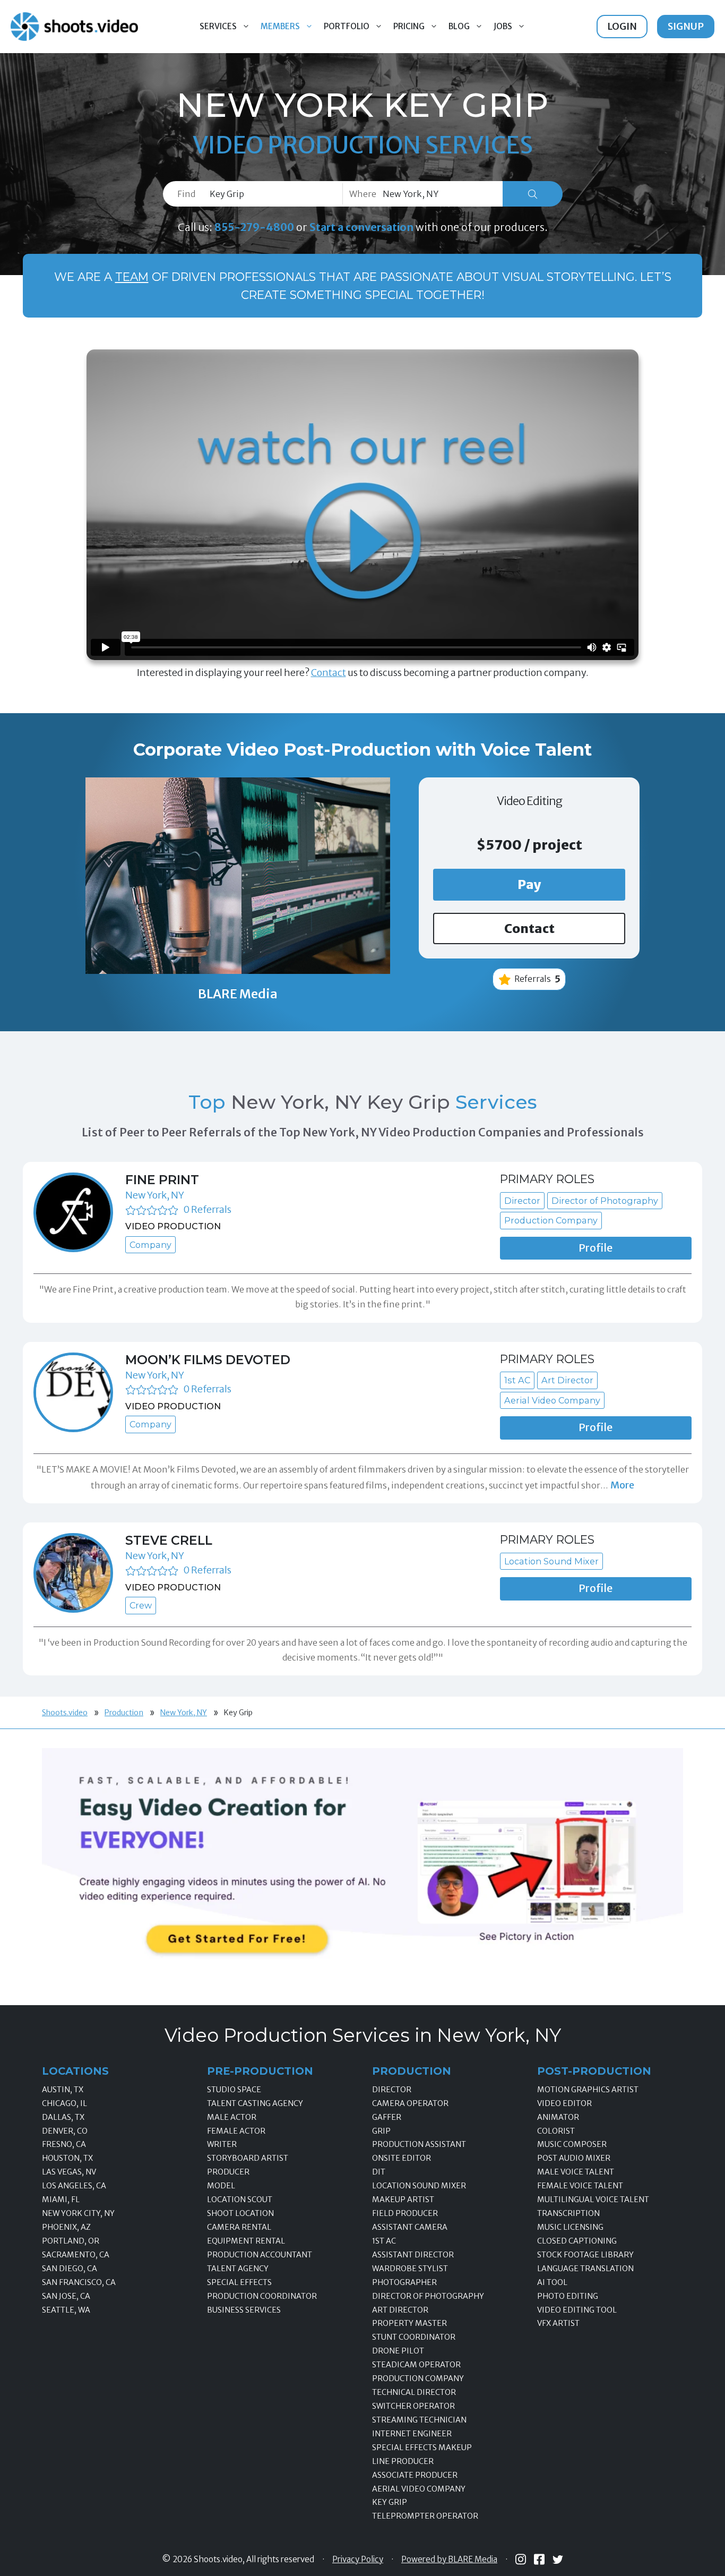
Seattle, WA (66, 2310)
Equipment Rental (246, 2241)
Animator (558, 2117)
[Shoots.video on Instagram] (521, 2559)
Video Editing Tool (577, 2310)
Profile (595, 1248)
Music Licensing (570, 2227)
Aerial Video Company (419, 2489)
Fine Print (162, 1180)
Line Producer (403, 2461)
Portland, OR (71, 2241)
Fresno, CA (64, 2144)
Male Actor (232, 2117)
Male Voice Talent (576, 2172)
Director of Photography (428, 2296)
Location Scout (240, 2200)
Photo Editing (568, 2296)
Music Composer (572, 2144)
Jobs (503, 26)
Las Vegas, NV (69, 2172)
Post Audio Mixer (574, 2158)
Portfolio (347, 26)
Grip (381, 2131)
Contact (329, 673)
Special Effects (239, 2282)
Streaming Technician (419, 2420)
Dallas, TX (63, 2117)
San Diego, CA (70, 2269)
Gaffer (387, 2117)
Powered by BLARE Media (449, 2560)
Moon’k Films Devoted (208, 1360)
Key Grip (390, 2502)
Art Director (400, 2310)
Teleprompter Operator (425, 2516)
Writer (222, 2144)
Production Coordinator (262, 2296)
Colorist (556, 2131)
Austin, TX (63, 2090)
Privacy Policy (358, 2560)
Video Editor (564, 2103)
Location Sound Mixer (419, 2186)
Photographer (404, 2282)
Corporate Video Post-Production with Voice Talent (362, 750)
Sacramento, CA (76, 2255)
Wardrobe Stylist (410, 2269)
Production (124, 1713)
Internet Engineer (412, 2434)
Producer (228, 2172)
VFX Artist (558, 2323)
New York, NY (155, 1195)
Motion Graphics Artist (588, 2090)
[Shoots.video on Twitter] (558, 2560)
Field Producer (405, 2213)
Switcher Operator (413, 2406)
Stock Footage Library (585, 2255)
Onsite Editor (402, 2158)
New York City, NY (78, 2213)
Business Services (244, 2310)
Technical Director (414, 2392)
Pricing (409, 26)
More (622, 1485)
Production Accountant (260, 2255)
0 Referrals (207, 1209)
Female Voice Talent (580, 2186)
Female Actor (236, 2131)
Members (280, 26)
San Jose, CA (66, 2296)
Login (622, 26)
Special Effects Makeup (422, 2447)
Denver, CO (65, 2131)
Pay (529, 884)
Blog (459, 26)
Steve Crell (169, 1540)
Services (218, 26)
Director (392, 2090)
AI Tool (552, 2282)
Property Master (409, 2323)
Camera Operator (410, 2103)
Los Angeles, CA (74, 2186)
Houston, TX (67, 2158)
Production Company (418, 2378)
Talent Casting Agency (255, 2103)
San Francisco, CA (79, 2282)
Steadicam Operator (416, 2365)
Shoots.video (65, 1713)
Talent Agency (238, 2269)
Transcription (568, 2213)
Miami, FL (61, 2200)
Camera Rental (239, 2227)
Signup (686, 26)
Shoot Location (240, 2213)
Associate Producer (415, 2475)
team (132, 277)
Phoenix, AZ (66, 2227)
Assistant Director (413, 2255)
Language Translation (585, 2269)
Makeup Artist (403, 2200)
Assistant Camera (410, 2227)
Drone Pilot (398, 2351)
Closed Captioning (577, 2241)
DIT (379, 2172)
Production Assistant (419, 2144)
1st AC (384, 2241)
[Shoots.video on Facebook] (539, 2559)
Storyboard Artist (248, 2158)
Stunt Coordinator (414, 2337)
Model (221, 2186)
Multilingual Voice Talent (593, 2200)
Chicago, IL (64, 2103)
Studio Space (234, 2090)
